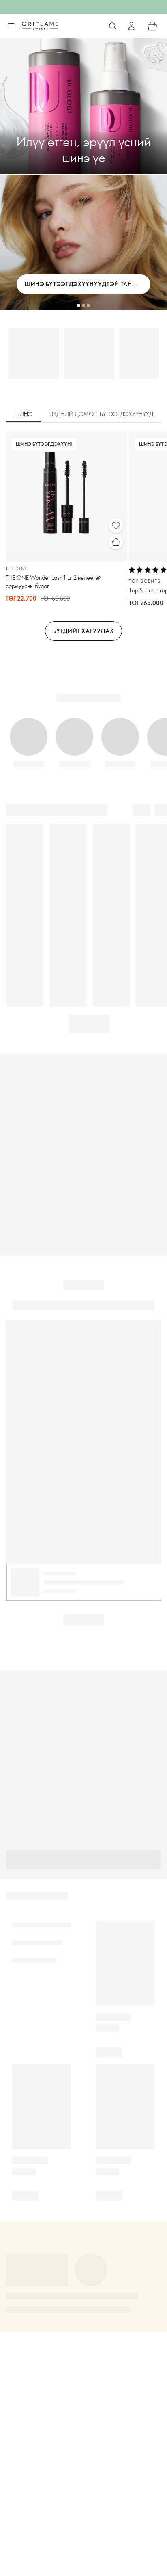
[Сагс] (152, 26)
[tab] (23, 415)
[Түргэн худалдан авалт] (116, 542)
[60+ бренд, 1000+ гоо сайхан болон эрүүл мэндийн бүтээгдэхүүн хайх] (113, 26)
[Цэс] (11, 26)
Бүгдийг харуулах (83, 631)
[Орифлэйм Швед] (40, 26)
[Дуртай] (116, 525)
